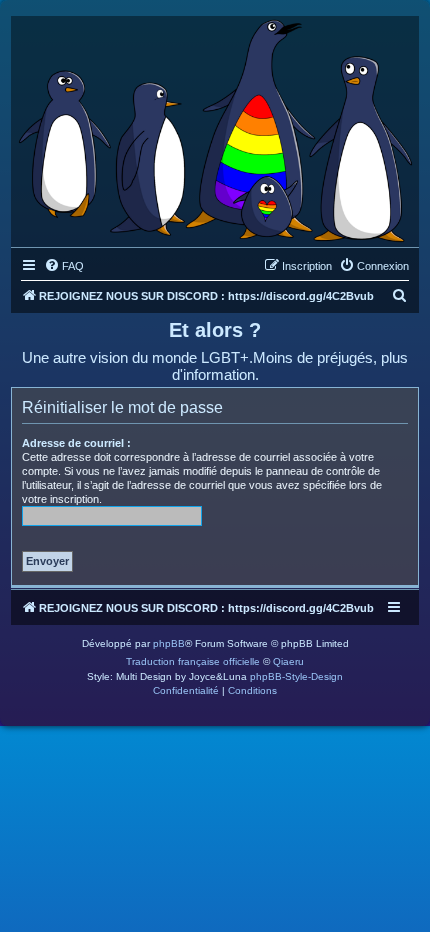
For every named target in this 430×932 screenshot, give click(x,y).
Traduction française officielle (193, 661)
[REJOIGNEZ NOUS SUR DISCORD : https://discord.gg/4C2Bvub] (215, 126)
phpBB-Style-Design (296, 676)
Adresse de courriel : (76, 443)
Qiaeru (288, 661)
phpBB (169, 643)
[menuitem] (64, 266)
